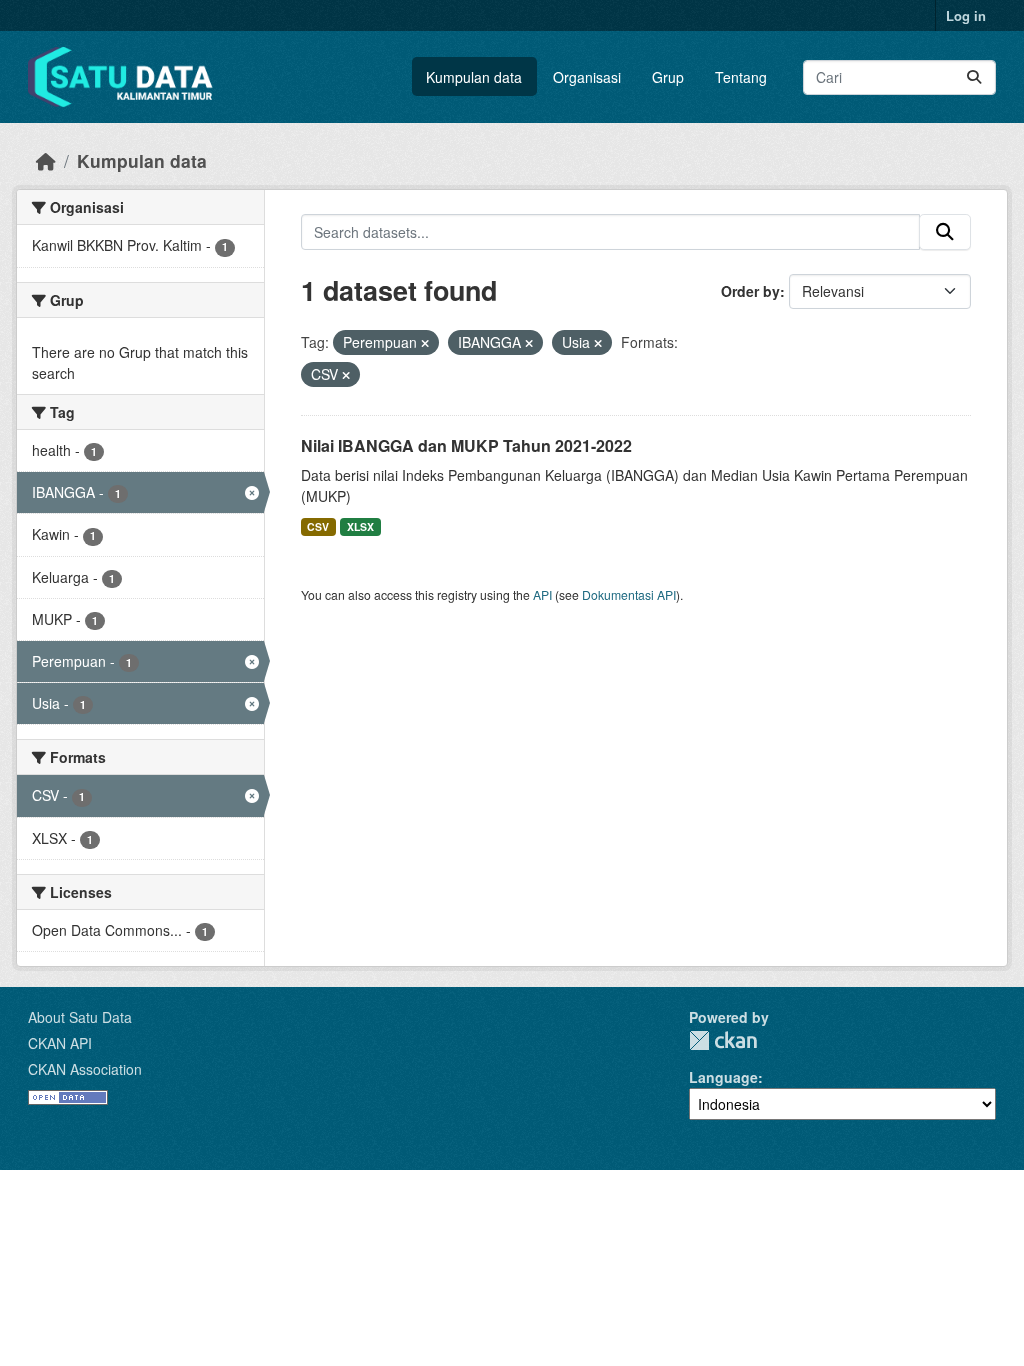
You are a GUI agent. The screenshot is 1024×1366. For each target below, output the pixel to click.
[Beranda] (46, 160)
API (542, 594)
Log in (966, 15)
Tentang (741, 77)
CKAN (723, 1040)
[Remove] (425, 343)
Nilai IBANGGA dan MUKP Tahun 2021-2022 (466, 445)
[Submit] (974, 77)
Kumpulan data (474, 77)
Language (723, 1077)
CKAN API (60, 1043)
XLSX (360, 526)
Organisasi (587, 77)
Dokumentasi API (629, 594)
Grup (668, 77)
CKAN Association (85, 1069)
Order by (750, 291)
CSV (318, 526)
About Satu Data (80, 1017)
